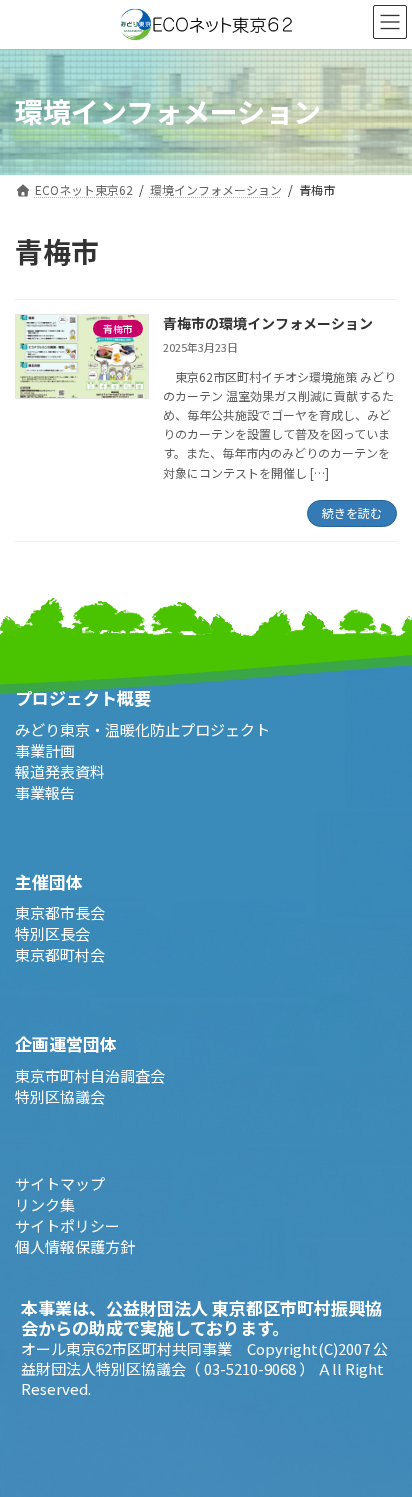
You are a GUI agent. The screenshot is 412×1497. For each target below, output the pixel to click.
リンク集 (45, 1203)
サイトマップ (60, 1182)
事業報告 (45, 791)
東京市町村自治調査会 (90, 1074)
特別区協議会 (60, 1095)
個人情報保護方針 (75, 1245)
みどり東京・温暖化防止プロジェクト (142, 728)
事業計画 (45, 749)
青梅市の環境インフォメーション (268, 323)
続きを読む (352, 512)
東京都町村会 (60, 954)
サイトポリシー (67, 1224)
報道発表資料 (60, 770)
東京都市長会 (60, 912)
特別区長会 (52, 933)
